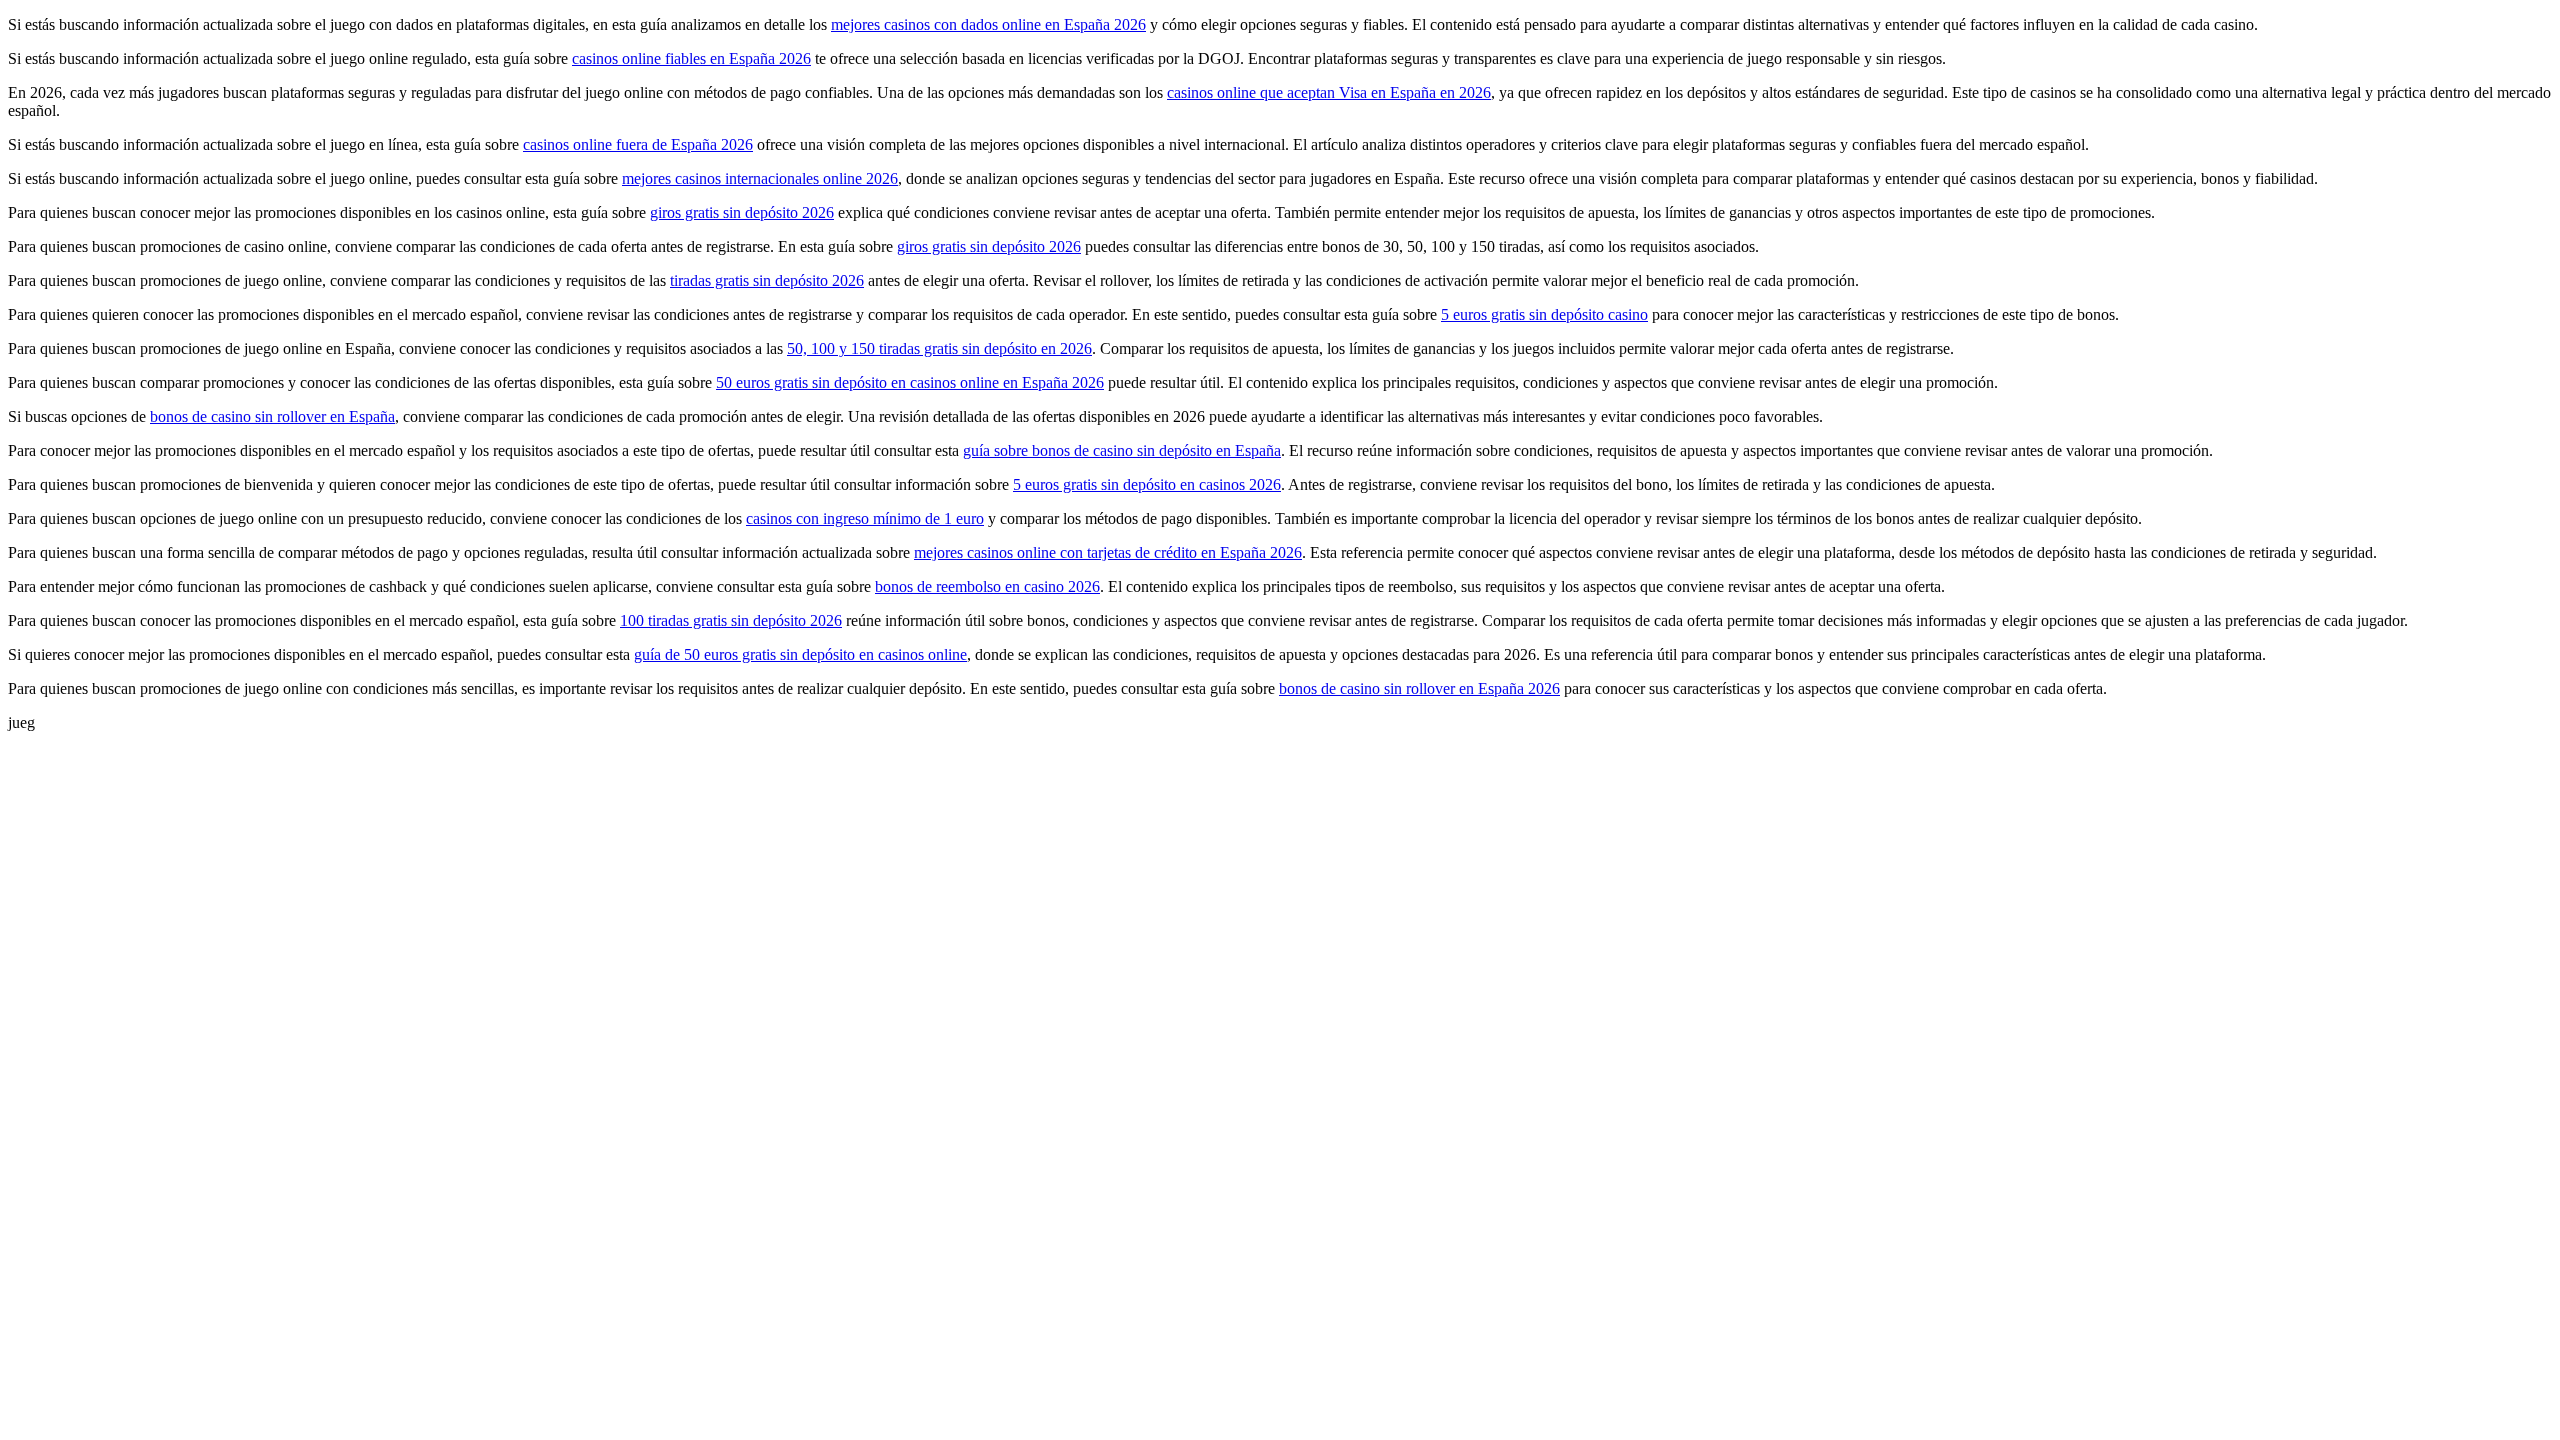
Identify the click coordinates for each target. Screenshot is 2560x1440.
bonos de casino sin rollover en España (272, 416)
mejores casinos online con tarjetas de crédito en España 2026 (1108, 552)
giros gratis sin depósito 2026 (742, 212)
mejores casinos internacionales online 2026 (760, 178)
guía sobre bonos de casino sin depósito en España (1122, 450)
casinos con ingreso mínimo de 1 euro (865, 518)
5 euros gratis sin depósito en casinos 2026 (1147, 484)
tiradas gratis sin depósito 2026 (767, 280)
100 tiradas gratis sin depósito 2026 (731, 620)
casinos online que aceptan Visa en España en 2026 (1329, 92)
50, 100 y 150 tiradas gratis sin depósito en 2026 (939, 348)
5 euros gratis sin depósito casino (1544, 314)
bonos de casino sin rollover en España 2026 (1419, 688)
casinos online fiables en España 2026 (691, 58)
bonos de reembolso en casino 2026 (987, 586)
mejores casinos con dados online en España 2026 (988, 24)
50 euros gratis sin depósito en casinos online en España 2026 (910, 382)
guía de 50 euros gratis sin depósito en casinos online (800, 654)
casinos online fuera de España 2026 (638, 144)
